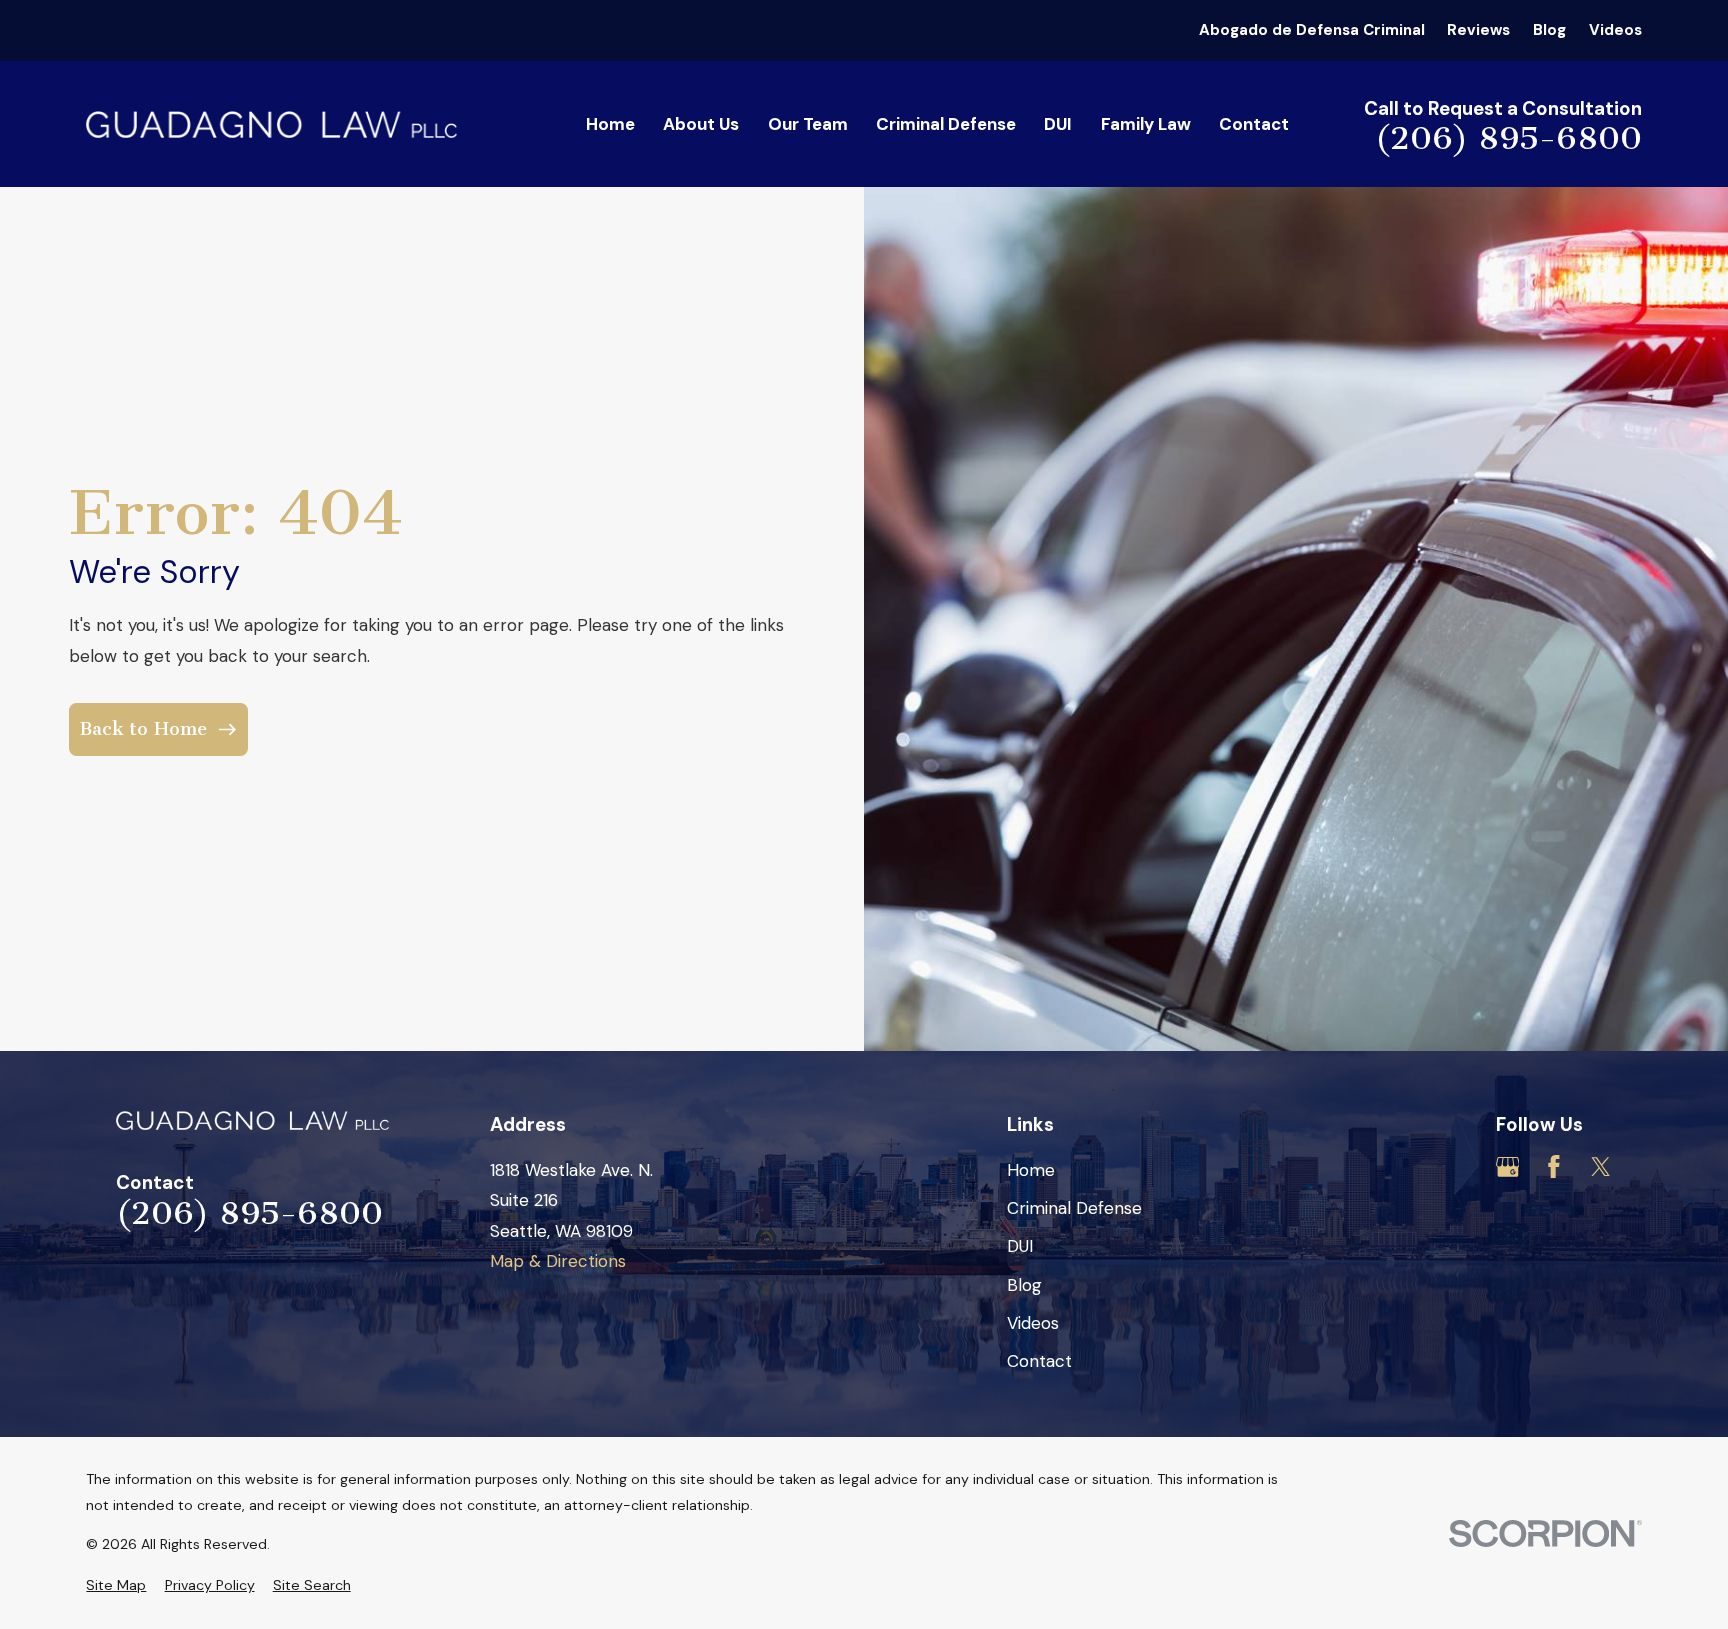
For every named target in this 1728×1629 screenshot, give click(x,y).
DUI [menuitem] (1058, 124)
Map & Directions (558, 1261)
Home (1031, 1170)
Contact (1039, 1361)
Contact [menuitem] (1254, 124)
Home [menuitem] (610, 124)
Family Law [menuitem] (1146, 124)
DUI (1020, 1246)
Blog (1549, 30)
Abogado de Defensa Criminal (1312, 30)
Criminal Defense (1074, 1208)
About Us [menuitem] (701, 124)
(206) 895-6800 (1508, 138)
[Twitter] (1601, 1167)
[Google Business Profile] (1508, 1167)
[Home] (271, 124)
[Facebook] (1554, 1167)
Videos (1615, 30)
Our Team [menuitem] (808, 124)
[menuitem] (116, 1586)
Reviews (1478, 30)
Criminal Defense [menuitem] (946, 124)
